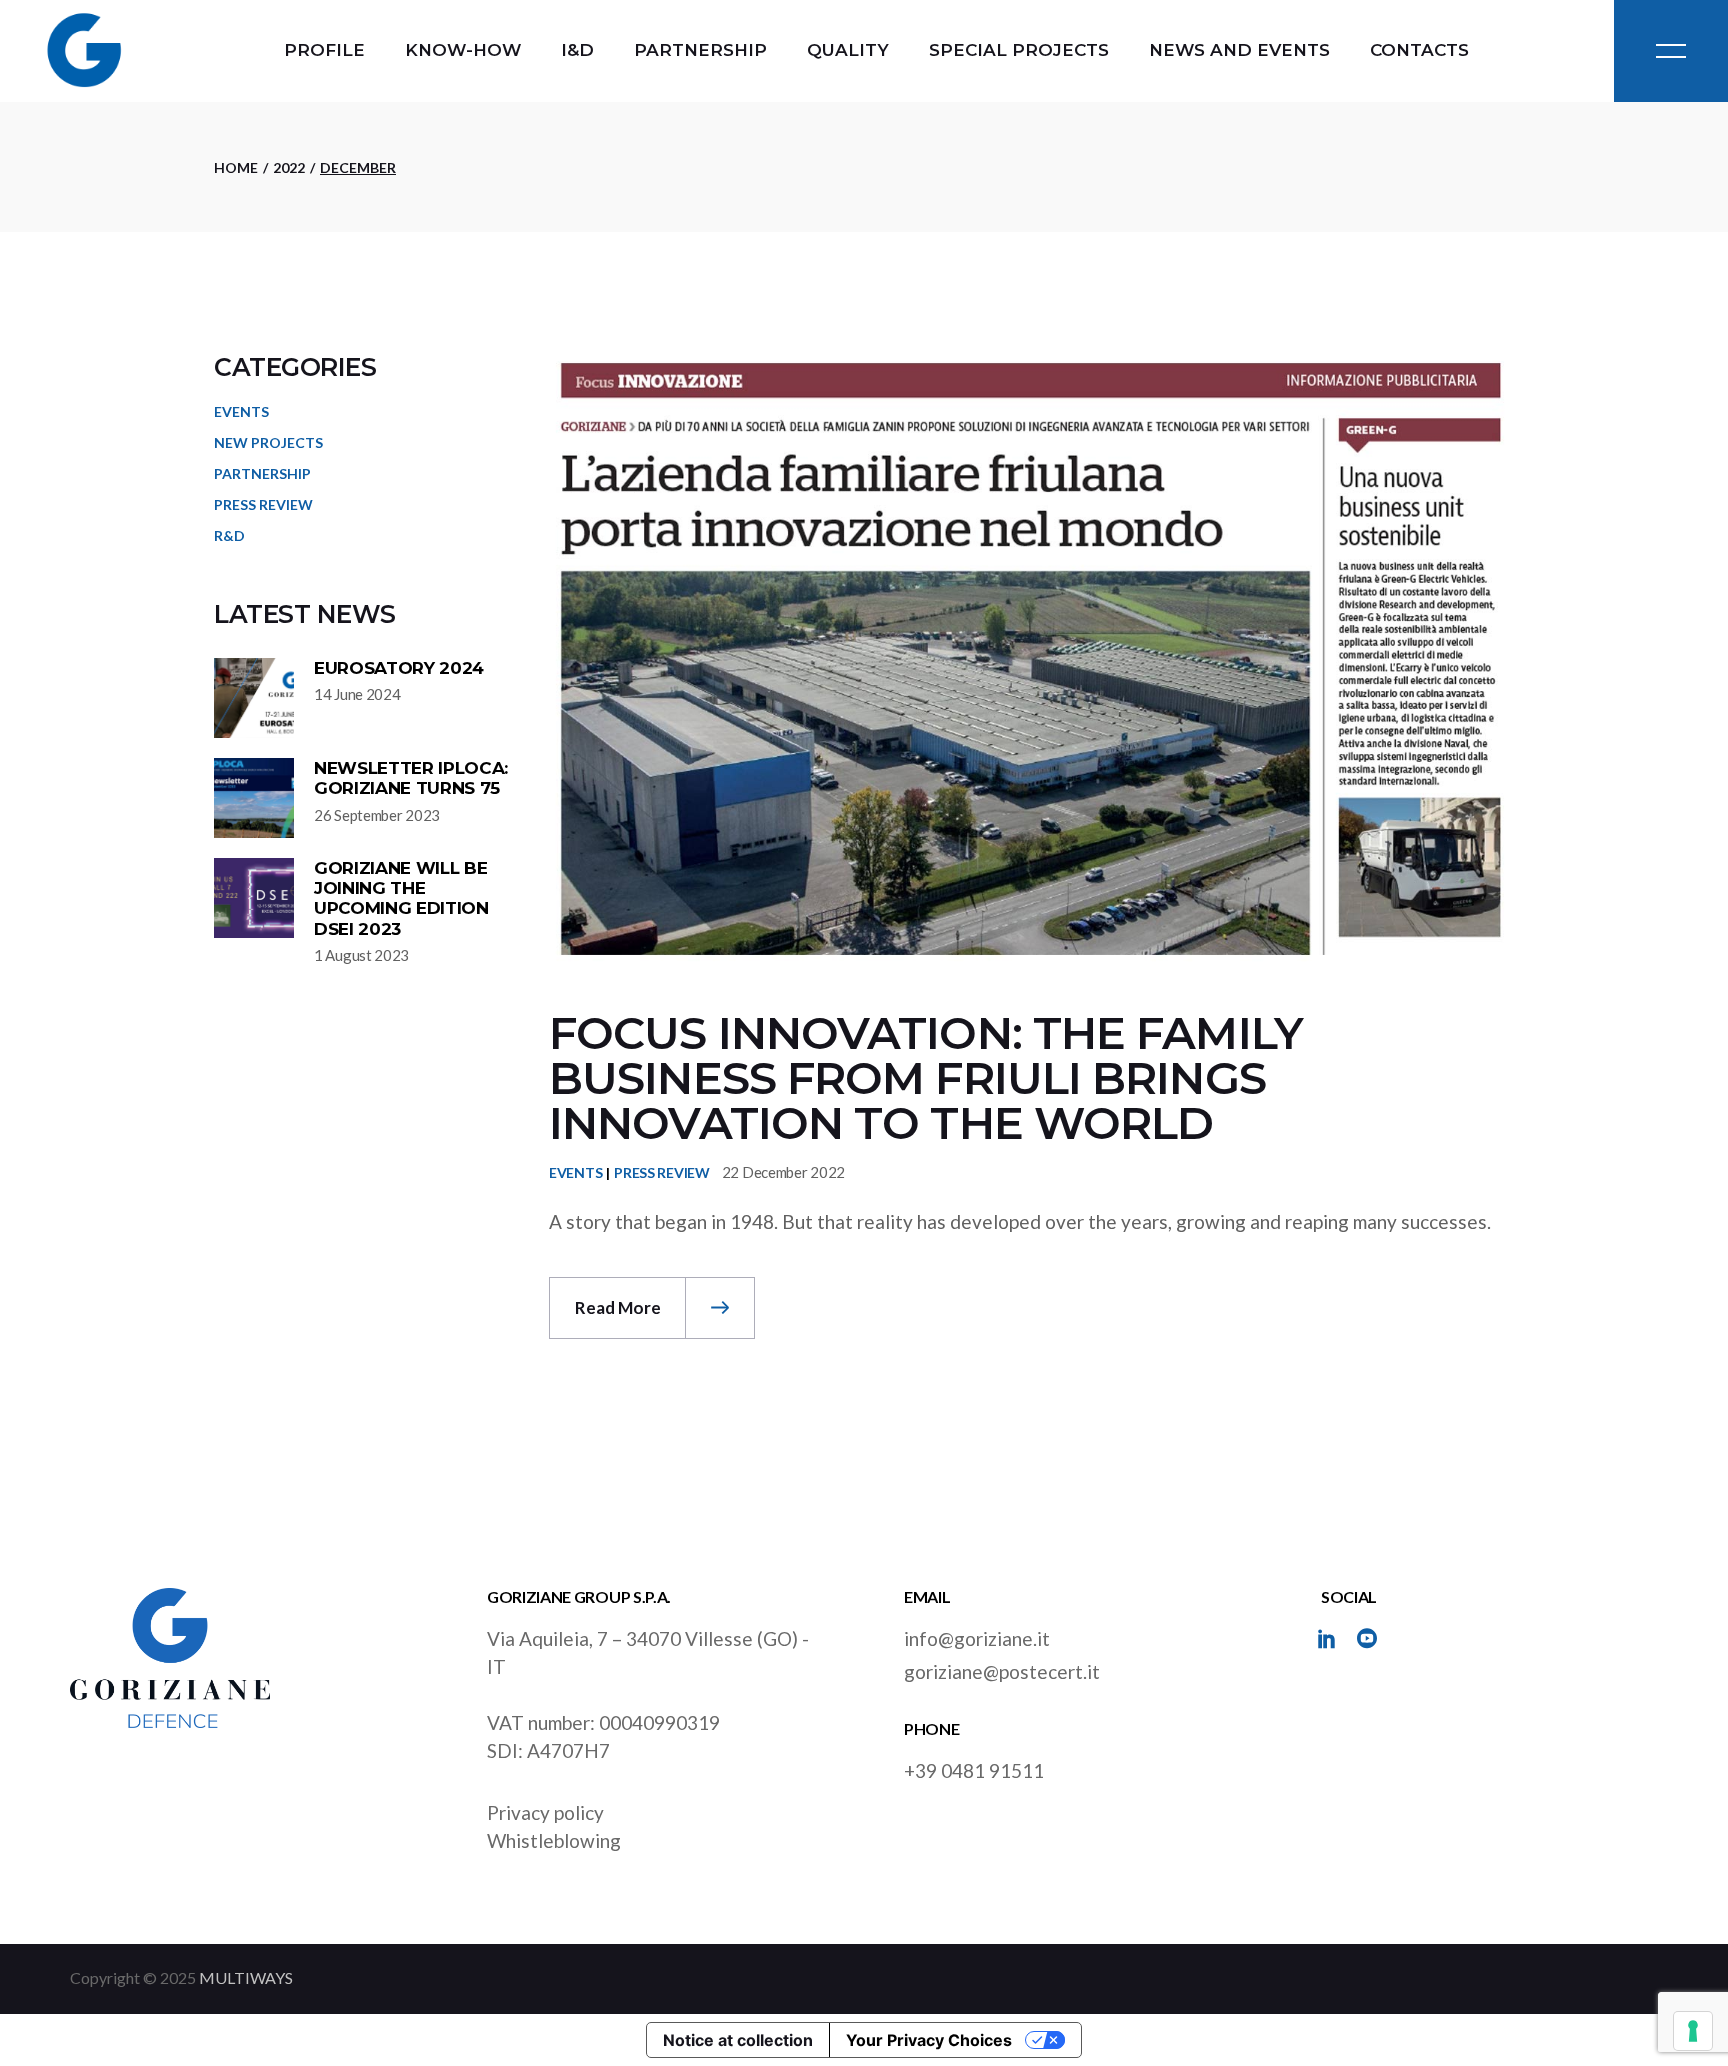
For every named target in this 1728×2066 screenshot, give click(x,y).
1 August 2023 (361, 955)
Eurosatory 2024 (399, 668)
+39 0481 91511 (974, 1770)
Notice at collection (738, 2040)
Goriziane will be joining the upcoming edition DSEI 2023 (401, 898)
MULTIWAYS (246, 1977)
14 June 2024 (357, 694)
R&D (229, 535)
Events (575, 1172)
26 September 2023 (377, 815)
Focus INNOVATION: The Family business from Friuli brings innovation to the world (926, 1077)
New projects (268, 442)
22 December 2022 (783, 1172)
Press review (662, 1172)
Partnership (262, 473)
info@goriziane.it (977, 1638)
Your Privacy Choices (929, 2040)
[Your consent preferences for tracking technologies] (1693, 2031)
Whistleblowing (554, 1840)
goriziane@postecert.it (1002, 1671)
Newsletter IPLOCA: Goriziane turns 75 (411, 778)
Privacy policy (545, 1812)
